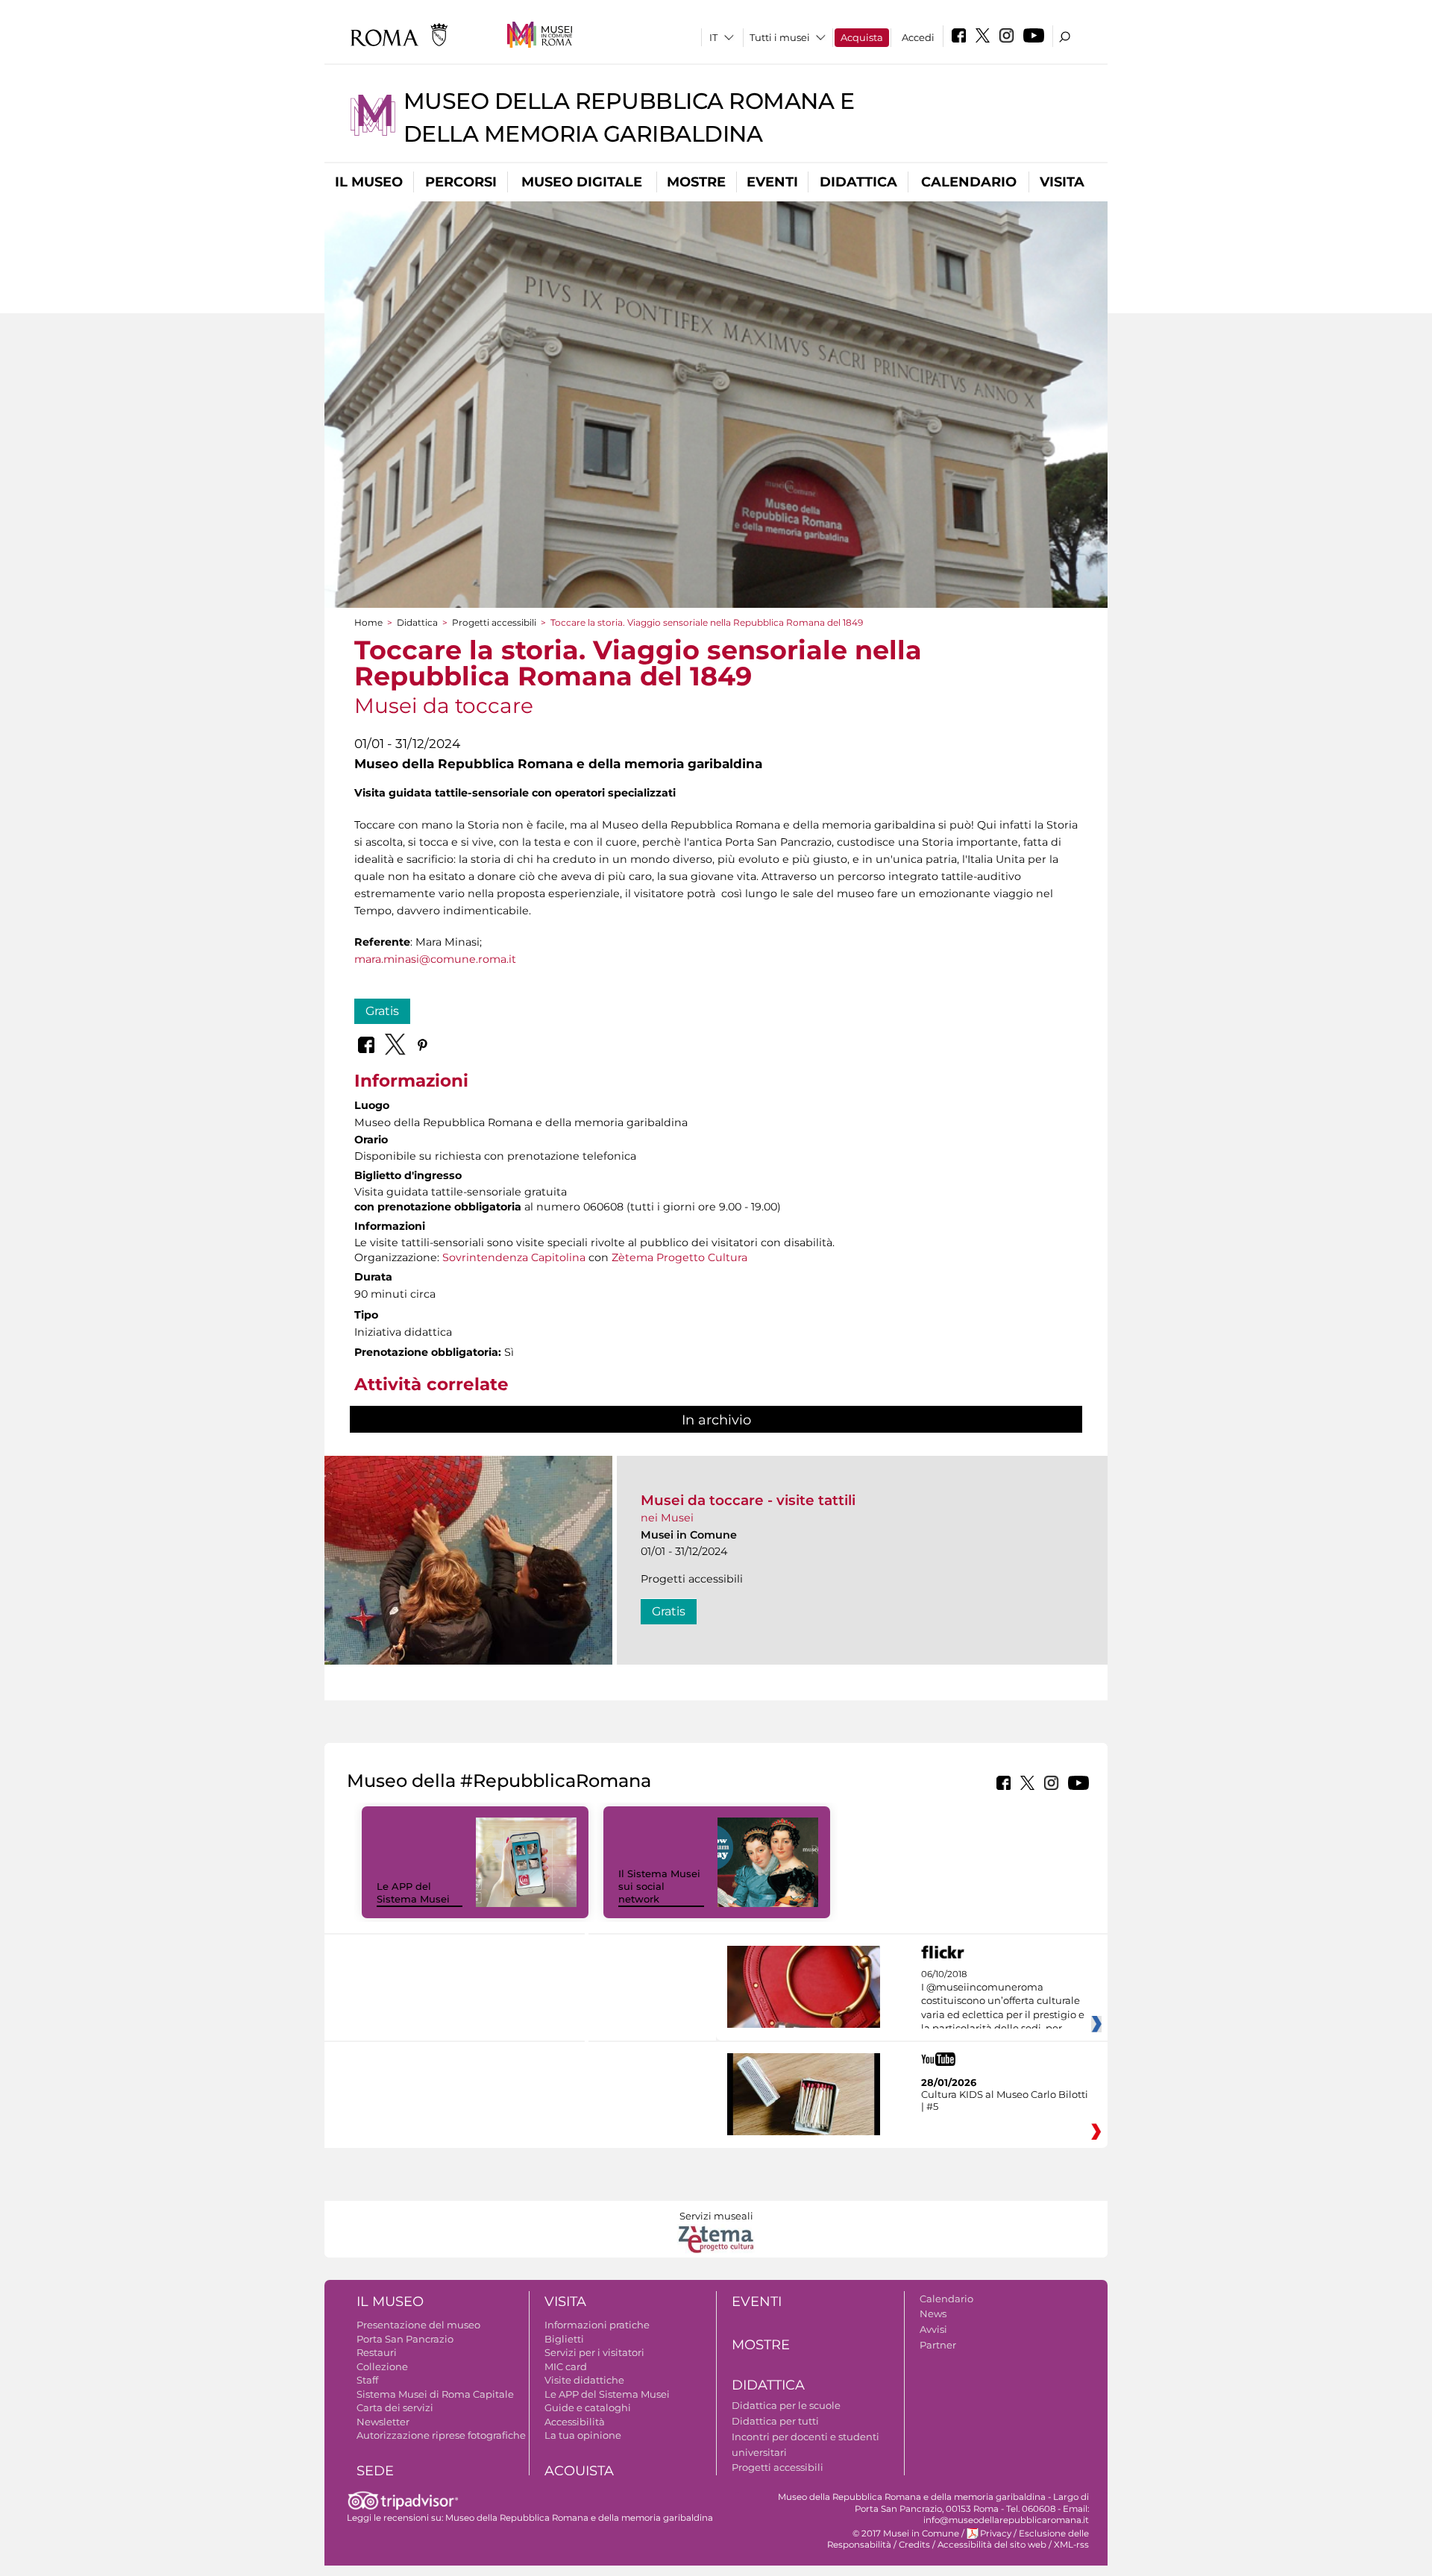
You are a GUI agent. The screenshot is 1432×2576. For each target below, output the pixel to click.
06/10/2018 (1003, 2002)
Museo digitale (582, 182)
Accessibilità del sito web (992, 2545)
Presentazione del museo (418, 2325)
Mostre (696, 182)
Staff (367, 2380)
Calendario (969, 182)
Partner (938, 2345)
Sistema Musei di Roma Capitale (435, 2394)
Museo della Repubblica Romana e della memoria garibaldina (579, 2518)
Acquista (862, 37)
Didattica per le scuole (786, 2405)
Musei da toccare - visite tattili (748, 1500)
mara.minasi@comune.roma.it (435, 959)
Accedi (918, 37)
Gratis (382, 1011)
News (933, 2313)
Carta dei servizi (395, 2407)
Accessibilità (575, 2422)
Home (368, 622)
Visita (1062, 182)
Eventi (772, 182)
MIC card (566, 2366)
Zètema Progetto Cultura (679, 1257)
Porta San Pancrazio (405, 2339)
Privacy (996, 2533)
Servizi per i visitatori (594, 2352)
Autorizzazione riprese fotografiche (441, 2435)
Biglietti (564, 2339)
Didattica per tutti (775, 2421)
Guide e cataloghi (588, 2407)
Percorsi (461, 182)
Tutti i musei (780, 37)
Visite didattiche (584, 2380)
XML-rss (1071, 2545)
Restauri (377, 2352)
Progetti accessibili (494, 622)
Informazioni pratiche (597, 2325)
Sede (375, 2471)
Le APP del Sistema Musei (413, 1892)
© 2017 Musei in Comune (906, 2533)
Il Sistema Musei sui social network (659, 1886)
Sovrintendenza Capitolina (514, 1257)
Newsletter (383, 2422)
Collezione (382, 2366)
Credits (914, 2545)
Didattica (858, 182)
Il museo (369, 182)
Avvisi (933, 2329)
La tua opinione (583, 2435)
